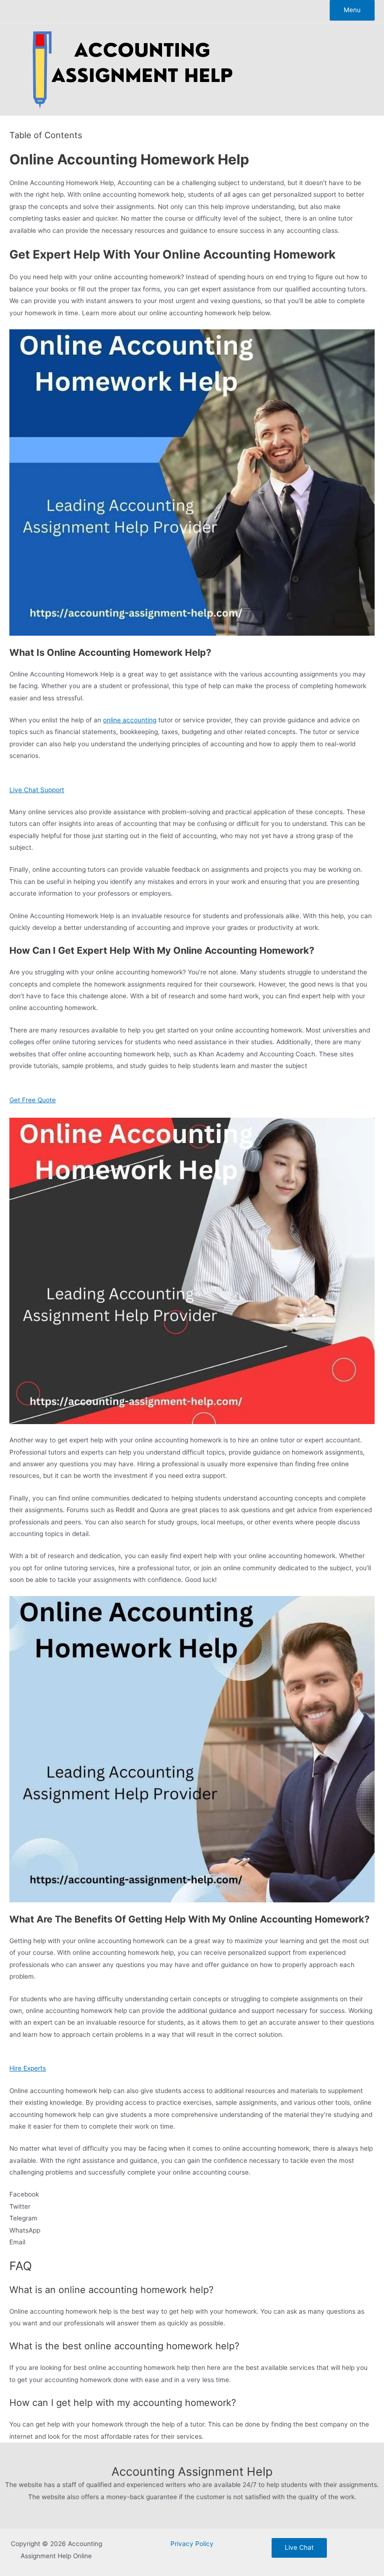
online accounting (130, 720)
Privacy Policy (192, 2544)
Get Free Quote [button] (33, 1100)
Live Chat (299, 2547)
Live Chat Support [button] (37, 790)
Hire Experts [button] (28, 2068)
